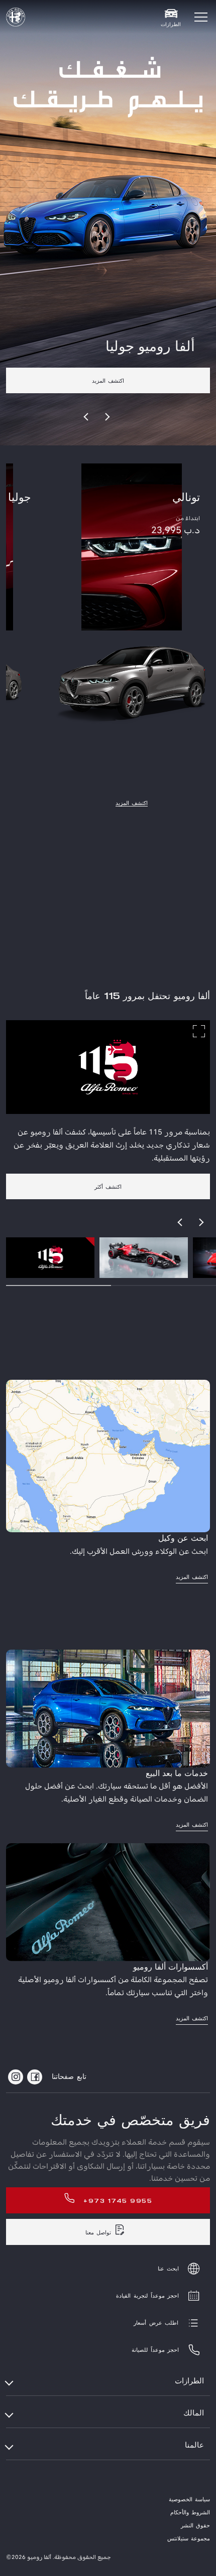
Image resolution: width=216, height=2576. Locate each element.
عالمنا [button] (194, 2445)
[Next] (107, 417)
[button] (201, 17)
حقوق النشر (195, 2526)
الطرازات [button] (189, 2381)
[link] (108, 365)
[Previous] (87, 417)
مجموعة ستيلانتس (189, 2539)
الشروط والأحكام (190, 2513)
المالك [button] (194, 2413)
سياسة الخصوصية (189, 2500)
